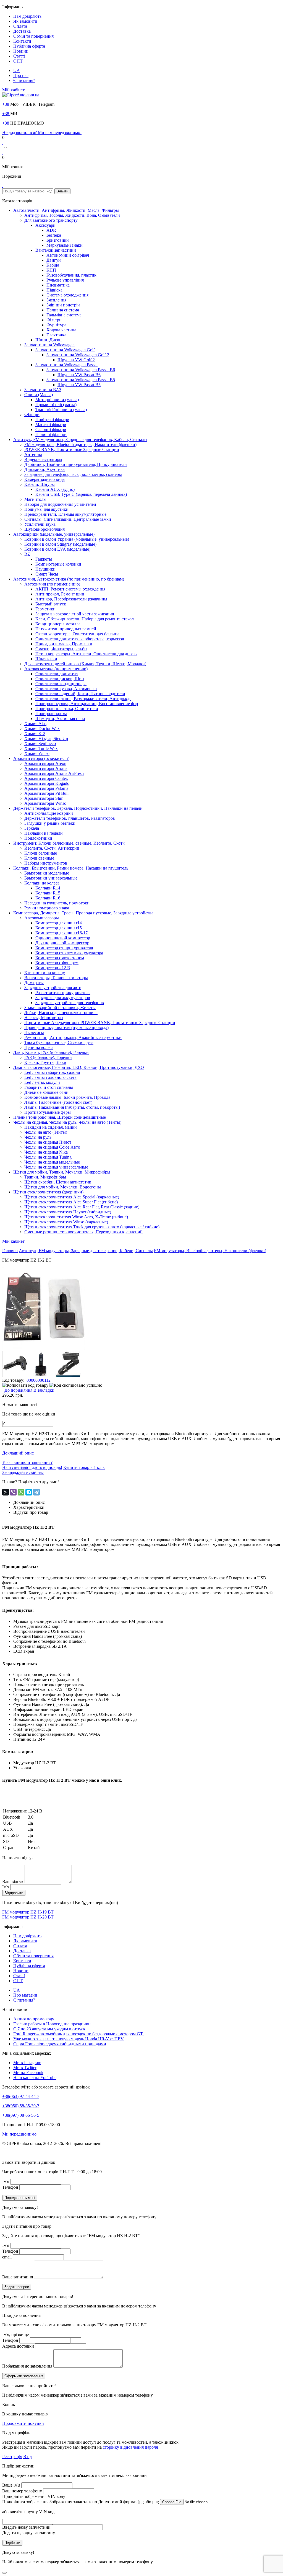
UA (17, 70)
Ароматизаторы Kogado (47, 783)
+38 (6, 104)
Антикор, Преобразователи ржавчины (71, 599)
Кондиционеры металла (58, 624)
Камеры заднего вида (44, 479)
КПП (51, 270)
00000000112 (39, 1380)
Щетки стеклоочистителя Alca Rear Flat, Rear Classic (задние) (82, 1207)
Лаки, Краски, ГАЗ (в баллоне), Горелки (51, 1052)
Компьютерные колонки (58, 564)
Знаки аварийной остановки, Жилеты (60, 1008)
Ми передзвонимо (19, 2134)
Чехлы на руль (38, 1137)
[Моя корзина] (3, 186)
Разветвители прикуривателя (63, 993)
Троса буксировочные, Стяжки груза (59, 1042)
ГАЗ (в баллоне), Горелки (48, 1057)
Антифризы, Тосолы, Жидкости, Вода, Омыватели (72, 215)
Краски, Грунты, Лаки (45, 1062)
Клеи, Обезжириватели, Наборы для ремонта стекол (85, 619)
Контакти (22, 41)
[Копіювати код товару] (25, 1385)
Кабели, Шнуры (40, 484)
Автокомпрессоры (42, 918)
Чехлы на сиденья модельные (52, 1162)
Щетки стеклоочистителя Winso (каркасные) (66, 1222)
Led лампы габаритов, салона (52, 1072)
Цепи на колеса (39, 1047)
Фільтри (54, 320)
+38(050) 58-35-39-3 (21, 2106)
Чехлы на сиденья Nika (46, 1152)
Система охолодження (67, 295)
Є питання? (24, 80)
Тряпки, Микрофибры (45, 1177)
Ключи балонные (41, 853)
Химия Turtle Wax (41, 748)
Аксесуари (45, 225)
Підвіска (54, 290)
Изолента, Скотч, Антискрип (52, 848)
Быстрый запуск (51, 604)
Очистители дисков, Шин (60, 679)
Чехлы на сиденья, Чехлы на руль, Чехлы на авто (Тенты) (67, 1122)
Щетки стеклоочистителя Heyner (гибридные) (68, 1212)
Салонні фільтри (51, 430)
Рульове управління (65, 280)
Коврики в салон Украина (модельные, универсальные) (77, 539)
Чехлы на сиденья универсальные (56, 1167)
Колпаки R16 (48, 898)
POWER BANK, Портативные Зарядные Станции (72, 449)
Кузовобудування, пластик (71, 275)
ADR (51, 230)
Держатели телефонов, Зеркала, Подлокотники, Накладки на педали (78, 808)
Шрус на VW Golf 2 (76, 360)
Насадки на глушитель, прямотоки (57, 903)
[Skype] (29, 1492)
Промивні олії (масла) (56, 405)
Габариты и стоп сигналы (49, 1087)
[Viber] (13, 1492)
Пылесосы (34, 1032)
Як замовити (25, 21)
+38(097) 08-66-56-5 (21, 2115)
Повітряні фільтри (52, 420)
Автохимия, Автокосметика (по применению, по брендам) (69, 579)
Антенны (33, 454)
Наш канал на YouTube (35, 2078)
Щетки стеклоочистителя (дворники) (48, 1192)
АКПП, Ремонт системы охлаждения (70, 589)
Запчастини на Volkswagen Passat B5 (81, 380)
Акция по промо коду (34, 2019)
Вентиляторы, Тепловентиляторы (56, 978)
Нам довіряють (27, 16)
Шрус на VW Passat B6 (79, 375)
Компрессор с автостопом (60, 958)
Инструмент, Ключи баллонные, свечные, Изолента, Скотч (69, 843)
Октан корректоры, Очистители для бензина (77, 634)
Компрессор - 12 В (53, 968)
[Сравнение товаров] (3, 152)
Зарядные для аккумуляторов (63, 998)
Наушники (45, 569)
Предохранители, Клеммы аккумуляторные (65, 514)
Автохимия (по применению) (52, 584)
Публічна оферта (29, 46)
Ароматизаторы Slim (44, 798)
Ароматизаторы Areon (45, 763)
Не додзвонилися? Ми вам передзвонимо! (42, 132)
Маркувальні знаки (65, 245)
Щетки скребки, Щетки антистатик (58, 1182)
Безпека (54, 235)
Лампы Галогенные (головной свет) (58, 1102)
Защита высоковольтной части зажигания (75, 614)
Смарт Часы (47, 574)
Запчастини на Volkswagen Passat (66, 365)
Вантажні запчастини (56, 250)
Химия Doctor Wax (42, 729)
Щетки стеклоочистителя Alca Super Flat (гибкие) (71, 1202)
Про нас (21, 75)
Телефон (10, 2187)
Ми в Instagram (27, 2063)
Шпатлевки (46, 659)
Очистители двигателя (57, 674)
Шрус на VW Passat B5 (79, 385)
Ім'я (6, 1887)
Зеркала (32, 828)
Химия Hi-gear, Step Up (46, 738)
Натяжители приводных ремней (66, 629)
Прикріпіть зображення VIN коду (34, 2496)
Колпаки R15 (48, 893)
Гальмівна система (64, 315)
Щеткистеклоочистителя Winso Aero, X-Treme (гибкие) (76, 1217)
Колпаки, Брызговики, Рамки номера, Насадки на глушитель (71, 868)
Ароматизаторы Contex (46, 778)
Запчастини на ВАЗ (43, 390)
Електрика (56, 335)
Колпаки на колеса (42, 883)
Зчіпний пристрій (63, 305)
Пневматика (58, 285)
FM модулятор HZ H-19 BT (28, 1912)
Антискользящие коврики (49, 813)
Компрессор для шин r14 (59, 923)
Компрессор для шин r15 (59, 928)
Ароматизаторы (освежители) (41, 758)
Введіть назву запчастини (26, 2527)
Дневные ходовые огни (46, 1092)
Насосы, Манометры (44, 1018)
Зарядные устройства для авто (53, 988)
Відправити (14, 1893)
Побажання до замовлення (27, 2366)
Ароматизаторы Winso (45, 803)
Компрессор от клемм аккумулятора (69, 953)
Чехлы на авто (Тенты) (46, 1132)
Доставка (22, 31)
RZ (27, 554)
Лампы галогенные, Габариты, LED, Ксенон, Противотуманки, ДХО (79, 1067)
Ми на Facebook (28, 2073)
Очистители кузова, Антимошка (66, 689)
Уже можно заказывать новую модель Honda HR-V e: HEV (69, 2039)
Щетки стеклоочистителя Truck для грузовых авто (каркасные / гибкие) (92, 1227)
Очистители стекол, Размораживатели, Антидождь (83, 699)
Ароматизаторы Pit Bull (46, 793)
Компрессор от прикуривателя (64, 948)
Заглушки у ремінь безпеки (50, 823)
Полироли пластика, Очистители (67, 709)
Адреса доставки (18, 2346)
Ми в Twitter (25, 2068)
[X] (6, 1492)
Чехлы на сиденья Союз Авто (52, 1147)
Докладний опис (18, 1453)
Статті (19, 56)
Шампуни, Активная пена (60, 719)
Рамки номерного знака (47, 908)
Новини (21, 51)
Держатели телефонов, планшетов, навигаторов (70, 818)
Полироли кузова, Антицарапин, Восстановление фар (87, 704)
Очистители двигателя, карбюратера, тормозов (80, 639)
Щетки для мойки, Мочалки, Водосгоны (63, 1187)
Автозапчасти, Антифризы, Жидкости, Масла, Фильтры (66, 210)
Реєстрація (12, 2457)
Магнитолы (35, 499)
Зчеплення (56, 300)
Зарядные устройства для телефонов (70, 1003)
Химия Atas (35, 724)
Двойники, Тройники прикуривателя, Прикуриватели (76, 464)
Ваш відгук (13, 1882)
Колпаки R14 (48, 888)
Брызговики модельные (47, 873)
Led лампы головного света (50, 1077)
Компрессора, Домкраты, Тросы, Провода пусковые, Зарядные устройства (83, 913)
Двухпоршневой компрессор (62, 943)
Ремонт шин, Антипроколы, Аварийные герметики (73, 1037)
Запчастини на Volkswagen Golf (65, 350)
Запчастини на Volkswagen (49, 345)
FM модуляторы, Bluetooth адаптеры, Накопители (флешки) (80, 444)
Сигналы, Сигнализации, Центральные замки (68, 519)
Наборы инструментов (46, 863)
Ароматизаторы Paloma (46, 788)
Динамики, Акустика (44, 469)
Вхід (27, 2457)
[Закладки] (3, 142)
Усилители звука (40, 524)
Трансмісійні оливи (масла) (61, 410)
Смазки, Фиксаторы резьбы (61, 649)
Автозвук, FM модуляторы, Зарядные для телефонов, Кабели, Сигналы (80, 439)
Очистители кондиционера (61, 684)
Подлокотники (38, 838)
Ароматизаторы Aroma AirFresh (54, 773)
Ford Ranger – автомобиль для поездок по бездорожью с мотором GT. (78, 2034)
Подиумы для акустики (46, 509)
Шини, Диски (49, 340)
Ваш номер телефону (22, 2491)
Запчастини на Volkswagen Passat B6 (81, 370)
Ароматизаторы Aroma (46, 768)
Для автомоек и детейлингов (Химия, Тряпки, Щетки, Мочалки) (85, 664)
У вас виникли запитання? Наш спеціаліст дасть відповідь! (32, 1465)
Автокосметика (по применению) (56, 669)
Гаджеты (44, 559)
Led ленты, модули (42, 1082)
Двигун (54, 260)
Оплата (20, 26)
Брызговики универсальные (51, 878)
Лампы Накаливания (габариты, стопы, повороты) (72, 1107)
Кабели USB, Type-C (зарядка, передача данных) (81, 494)
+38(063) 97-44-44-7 (21, 2096)
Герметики (45, 609)
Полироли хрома (51, 714)
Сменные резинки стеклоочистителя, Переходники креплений (83, 1232)
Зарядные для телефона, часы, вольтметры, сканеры (73, 474)
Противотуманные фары (48, 1112)
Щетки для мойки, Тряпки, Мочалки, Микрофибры (62, 1172)
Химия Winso (37, 753)
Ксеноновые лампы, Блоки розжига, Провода (67, 1097)
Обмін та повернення (33, 36)
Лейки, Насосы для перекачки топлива (61, 1013)
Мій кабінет (13, 90)
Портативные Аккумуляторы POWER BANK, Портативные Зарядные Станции (100, 1023)
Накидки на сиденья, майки (51, 1127)
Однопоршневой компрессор (63, 938)
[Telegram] (36, 1492)
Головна (10, 1251)
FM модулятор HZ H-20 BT (28, 1917)
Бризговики (58, 240)
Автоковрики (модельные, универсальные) (54, 534)
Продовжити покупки (23, 2423)
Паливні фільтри (51, 435)
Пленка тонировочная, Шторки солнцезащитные (60, 1117)
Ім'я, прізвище (15, 2334)
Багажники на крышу (45, 973)
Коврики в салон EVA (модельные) (57, 549)
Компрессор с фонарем (57, 963)
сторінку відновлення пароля (130, 2447)
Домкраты (34, 983)
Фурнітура (56, 325)
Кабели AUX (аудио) (55, 489)
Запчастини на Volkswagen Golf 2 (78, 355)
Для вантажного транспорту (51, 220)
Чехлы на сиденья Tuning (48, 1157)
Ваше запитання (18, 2277)
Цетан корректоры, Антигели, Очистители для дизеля (86, 654)
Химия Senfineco (40, 743)
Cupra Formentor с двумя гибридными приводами (60, 2044)
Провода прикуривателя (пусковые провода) (66, 1027)
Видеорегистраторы (43, 459)
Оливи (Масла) (39, 395)
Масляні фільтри (51, 425)
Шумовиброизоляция (44, 529)
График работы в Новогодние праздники (52, 2024)
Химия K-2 (35, 733)
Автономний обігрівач (68, 255)
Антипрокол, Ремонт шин (60, 594)
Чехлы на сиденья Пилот (48, 1142)
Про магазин (25, 1995)
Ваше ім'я (11, 2485)
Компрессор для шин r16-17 (61, 933)
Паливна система (63, 310)
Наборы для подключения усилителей (60, 504)
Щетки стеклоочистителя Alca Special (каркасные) (72, 1197)
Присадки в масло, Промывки (64, 644)
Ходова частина (61, 330)
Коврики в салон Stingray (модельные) (60, 544)
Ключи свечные (39, 858)
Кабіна (53, 265)
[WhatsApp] (21, 1492)
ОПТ (18, 61)
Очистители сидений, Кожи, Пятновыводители (80, 694)
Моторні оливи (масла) (57, 400)
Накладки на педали (44, 833)
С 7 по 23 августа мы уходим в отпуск (49, 2029)
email (7, 2257)
